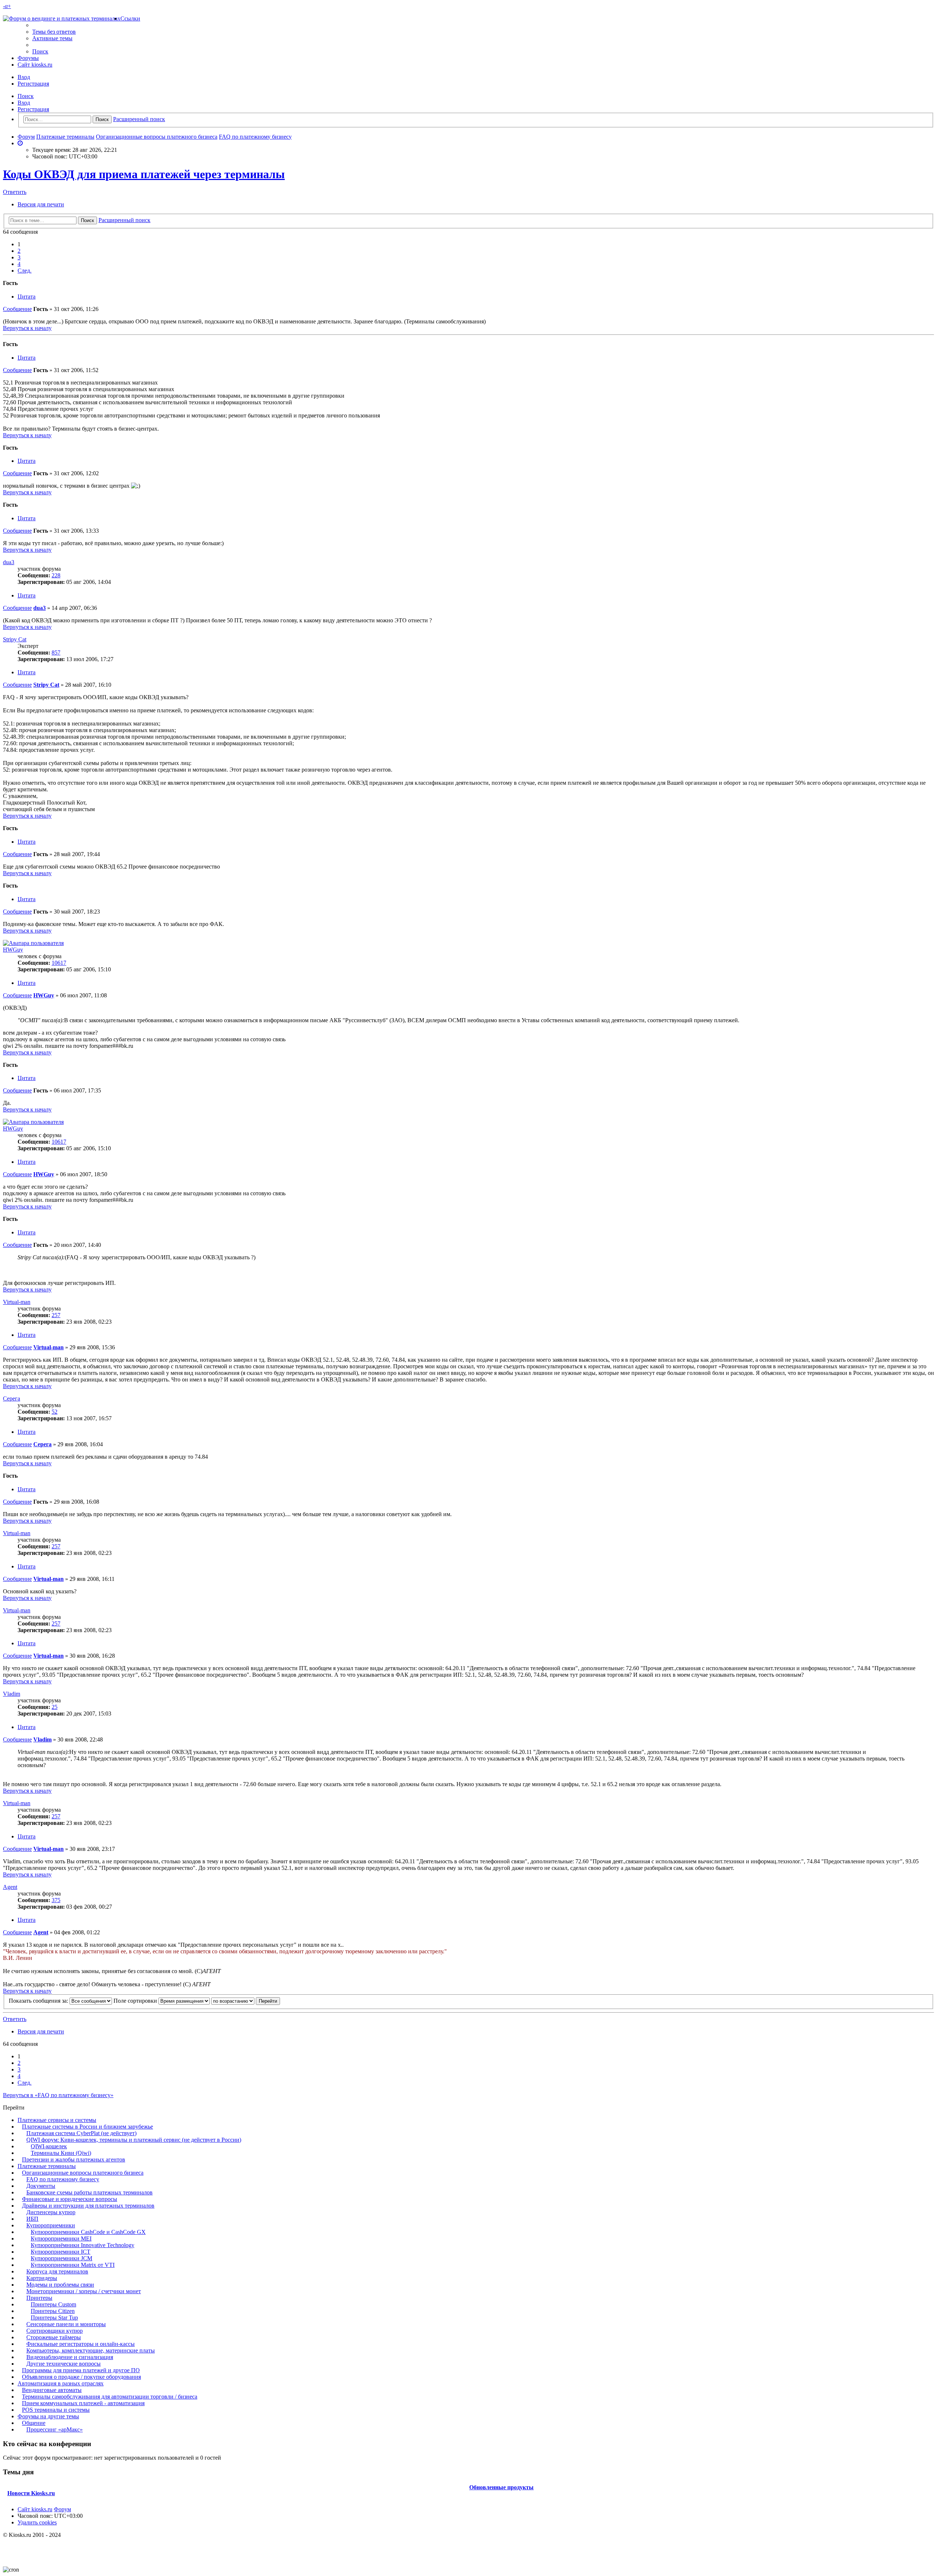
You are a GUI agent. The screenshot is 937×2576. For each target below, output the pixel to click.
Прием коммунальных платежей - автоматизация (83, 2403)
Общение (34, 2423)
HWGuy (13, 950)
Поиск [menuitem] (40, 51)
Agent (10, 1887)
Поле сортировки (136, 2001)
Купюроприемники (51, 2225)
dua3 (9, 562)
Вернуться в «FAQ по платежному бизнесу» (58, 2095)
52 (55, 1412)
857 (56, 653)
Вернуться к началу (27, 328)
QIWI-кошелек (49, 2146)
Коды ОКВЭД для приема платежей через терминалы (144, 174)
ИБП (32, 2219)
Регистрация (33, 109)
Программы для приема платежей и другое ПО (81, 2370)
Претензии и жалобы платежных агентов (74, 2159)
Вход (24, 103)
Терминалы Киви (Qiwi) (61, 2153)
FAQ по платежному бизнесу (63, 2179)
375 (56, 1900)
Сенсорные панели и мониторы (66, 2324)
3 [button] (19, 257)
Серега (12, 1398)
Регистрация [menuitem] (33, 84)
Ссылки (130, 18)
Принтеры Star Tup (54, 2318)
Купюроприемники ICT (61, 2252)
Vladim (12, 1694)
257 (56, 1315)
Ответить (15, 192)
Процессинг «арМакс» (55, 2429)
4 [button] (19, 264)
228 (56, 575)
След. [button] (25, 271)
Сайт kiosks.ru (35, 65)
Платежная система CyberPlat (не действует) (81, 2133)
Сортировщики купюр (55, 2331)
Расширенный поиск (139, 119)
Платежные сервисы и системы (57, 2120)
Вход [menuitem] (24, 77)
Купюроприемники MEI (61, 2238)
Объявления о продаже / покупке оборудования (81, 2377)
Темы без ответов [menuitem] (54, 32)
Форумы (28, 58)
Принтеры (39, 2298)
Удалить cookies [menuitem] (37, 2522)
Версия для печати (41, 204)
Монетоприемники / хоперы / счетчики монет (84, 2291)
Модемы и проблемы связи (60, 2285)
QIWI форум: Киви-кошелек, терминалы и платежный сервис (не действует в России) (134, 2140)
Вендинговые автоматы (52, 2390)
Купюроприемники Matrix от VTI (73, 2265)
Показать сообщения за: (39, 2001)
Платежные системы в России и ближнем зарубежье (87, 2127)
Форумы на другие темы (48, 2416)
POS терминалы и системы (56, 2410)
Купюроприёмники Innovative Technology (83, 2245)
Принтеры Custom (53, 2304)
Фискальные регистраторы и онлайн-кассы (81, 2344)
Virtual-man (17, 1302)
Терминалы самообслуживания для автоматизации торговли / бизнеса (110, 2397)
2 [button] (19, 251)
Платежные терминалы (47, 2166)
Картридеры (42, 2278)
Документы (41, 2186)
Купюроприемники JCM (61, 2258)
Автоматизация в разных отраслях (61, 2383)
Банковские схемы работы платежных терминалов (89, 2192)
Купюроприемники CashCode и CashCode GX (88, 2232)
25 (55, 1707)
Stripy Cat (15, 639)
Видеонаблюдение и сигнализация (70, 2357)
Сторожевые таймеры (54, 2337)
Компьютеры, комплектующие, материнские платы (91, 2350)
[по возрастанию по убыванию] (233, 2001)
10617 (59, 963)
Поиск (26, 96)
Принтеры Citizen (53, 2311)
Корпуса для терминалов (57, 2271)
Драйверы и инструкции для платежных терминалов (88, 2206)
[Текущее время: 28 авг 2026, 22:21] (20, 143)
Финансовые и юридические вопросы (70, 2199)
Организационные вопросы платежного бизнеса (83, 2173)
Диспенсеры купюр (51, 2212)
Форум (62, 2509)
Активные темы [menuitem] (52, 38)
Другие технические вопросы (64, 2364)
